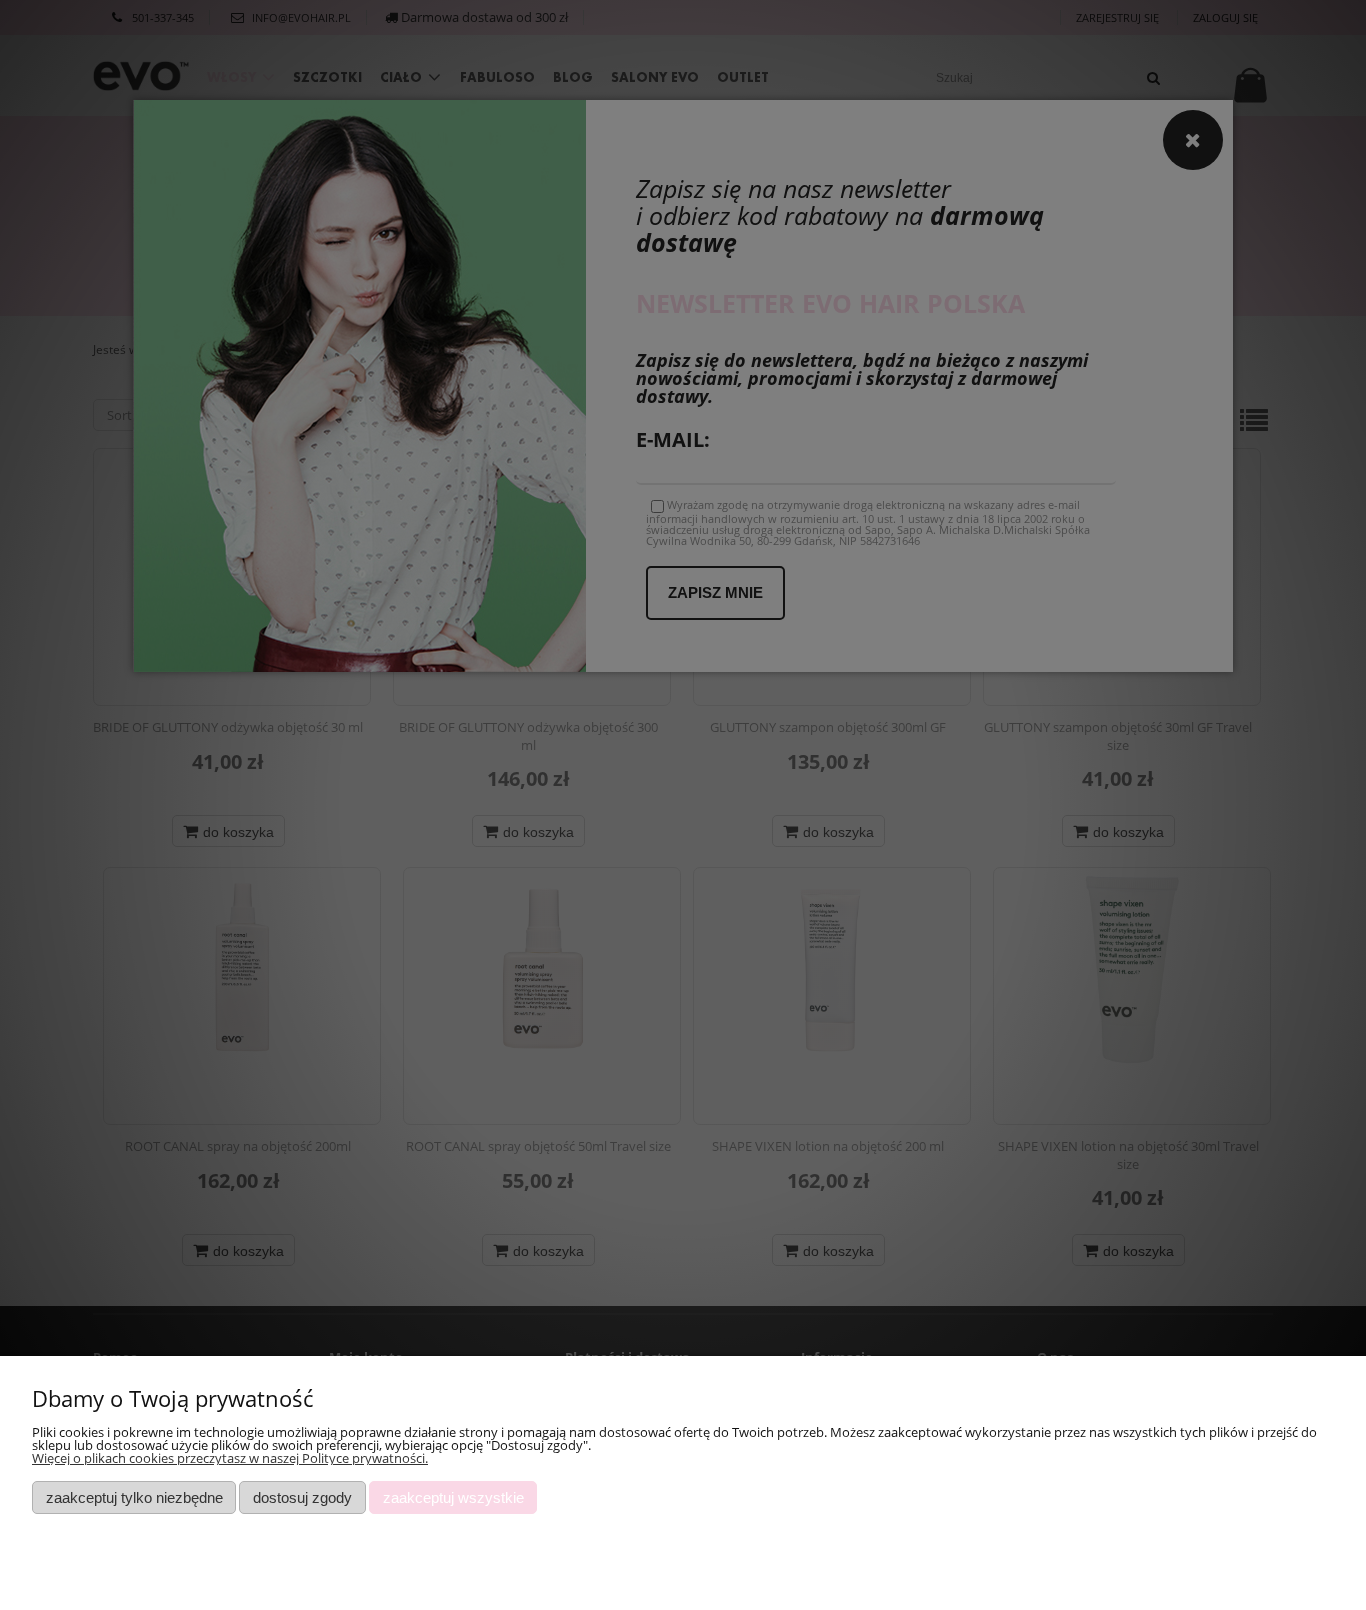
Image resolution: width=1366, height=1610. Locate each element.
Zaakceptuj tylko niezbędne (134, 1497)
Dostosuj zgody (302, 1497)
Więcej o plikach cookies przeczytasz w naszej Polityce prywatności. (230, 1458)
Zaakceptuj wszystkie (453, 1497)
